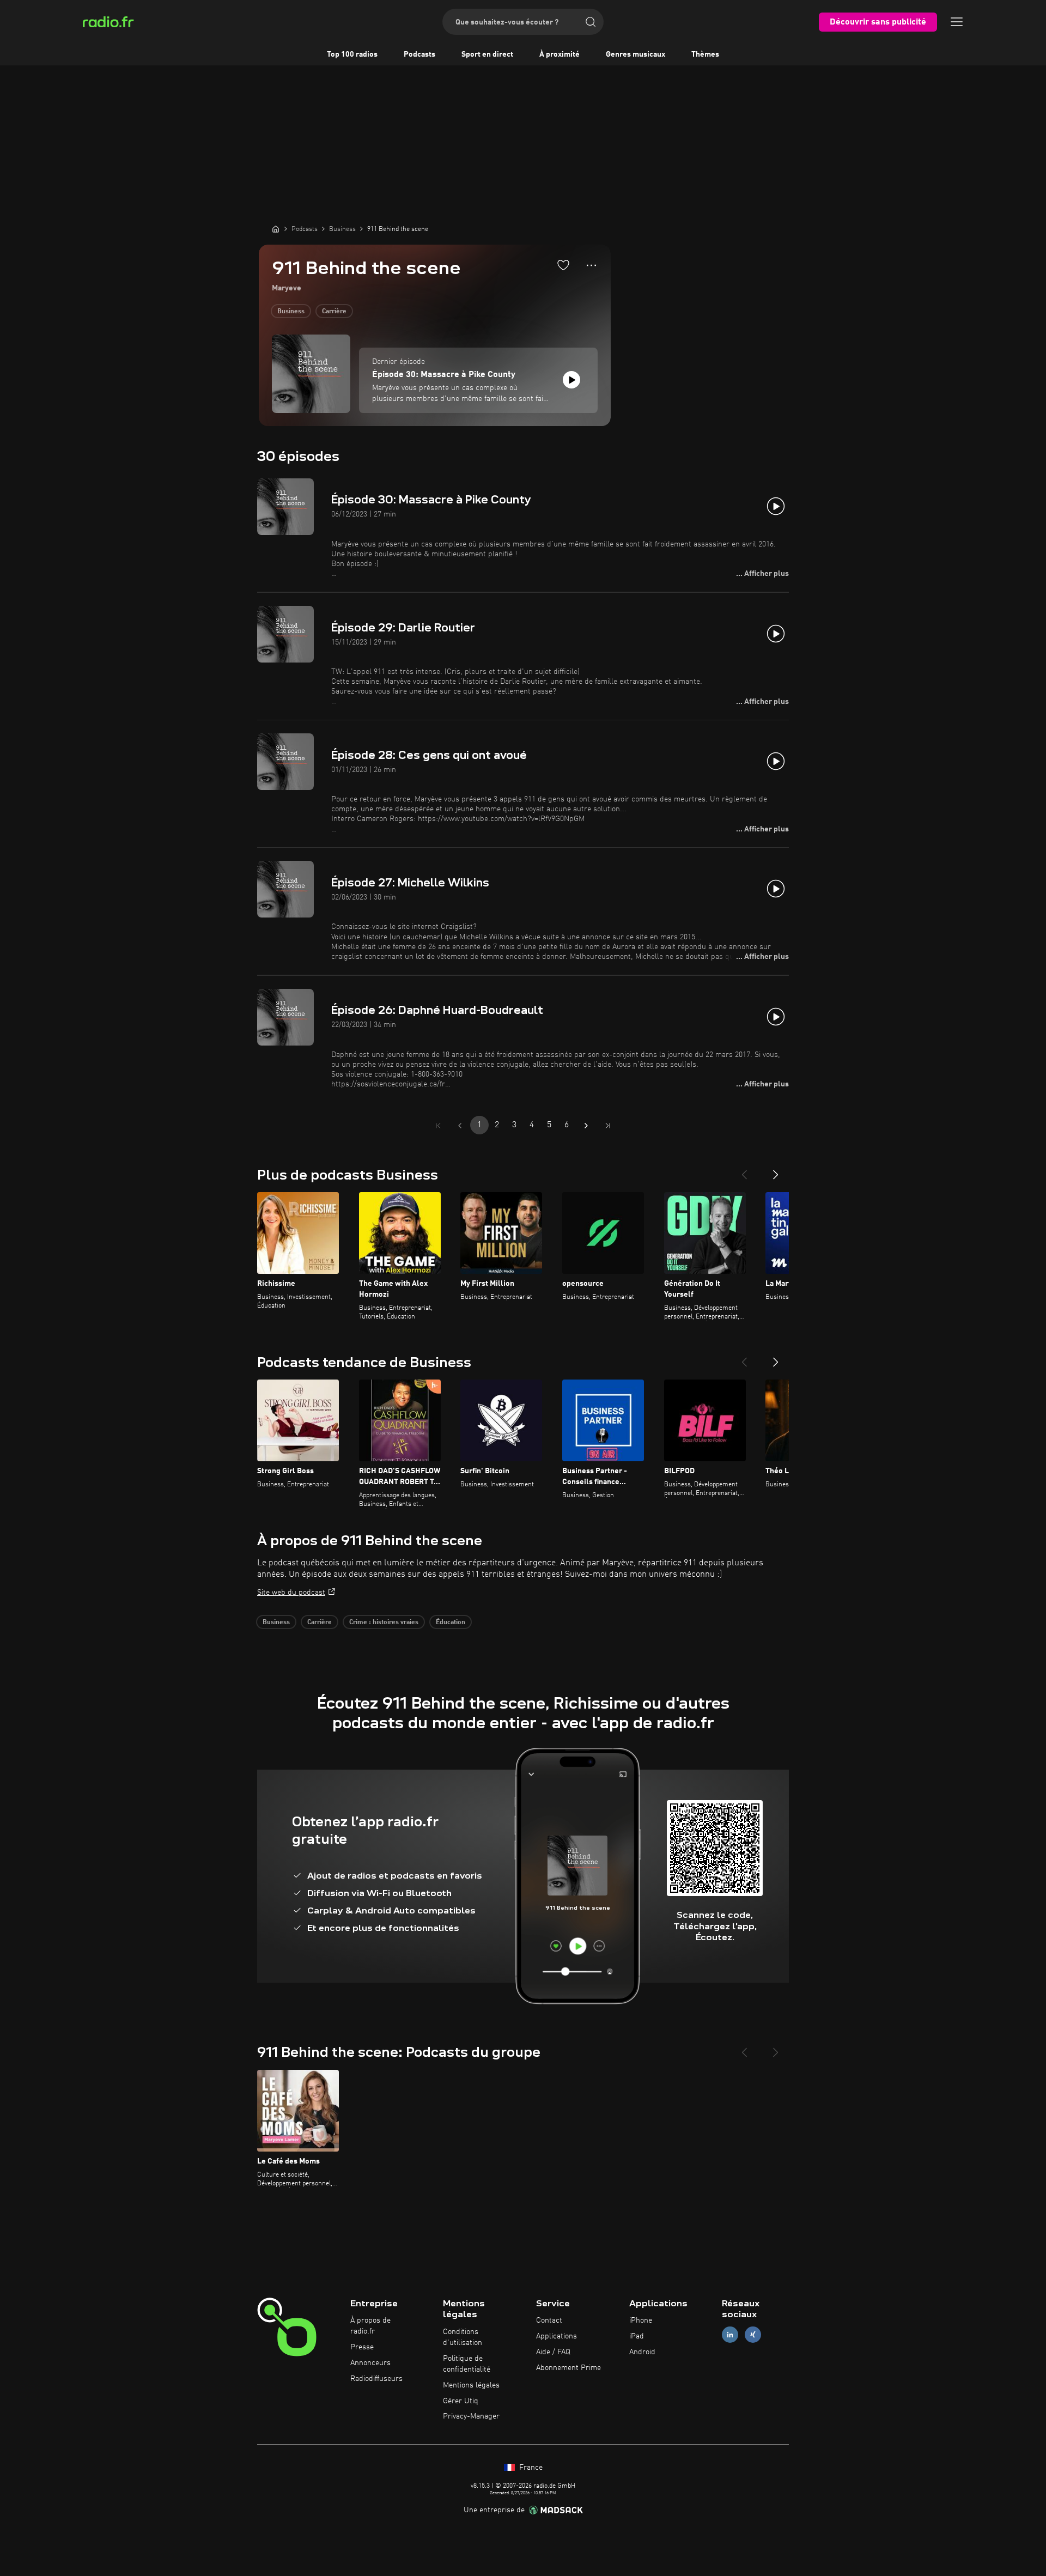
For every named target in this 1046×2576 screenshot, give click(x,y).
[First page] (438, 1126)
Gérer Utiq (461, 2401)
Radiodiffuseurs (376, 2379)
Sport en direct (487, 54)
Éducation (451, 1623)
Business (291, 312)
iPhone (641, 2320)
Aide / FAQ (553, 2352)
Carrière (334, 312)
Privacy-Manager (471, 2416)
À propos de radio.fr (370, 2326)
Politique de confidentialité (467, 2364)
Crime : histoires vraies (384, 1623)
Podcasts (419, 54)
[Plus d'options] (591, 265)
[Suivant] (776, 1170)
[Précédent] (744, 1170)
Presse (362, 2347)
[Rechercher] (591, 22)
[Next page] (586, 1126)
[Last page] (608, 1126)
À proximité (560, 54)
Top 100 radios (352, 54)
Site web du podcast (291, 1593)
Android (642, 2352)
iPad (637, 2336)
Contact (549, 2320)
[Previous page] (460, 1126)
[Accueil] (276, 229)
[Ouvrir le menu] (957, 22)
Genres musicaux (635, 54)
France (530, 2468)
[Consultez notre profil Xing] (753, 2335)
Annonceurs (370, 2363)
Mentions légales (471, 2385)
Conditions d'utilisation (463, 2337)
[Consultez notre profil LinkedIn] (730, 2335)
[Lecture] (571, 380)
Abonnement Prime (568, 2368)
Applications (557, 2336)
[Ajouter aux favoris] (563, 265)
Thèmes (705, 54)
